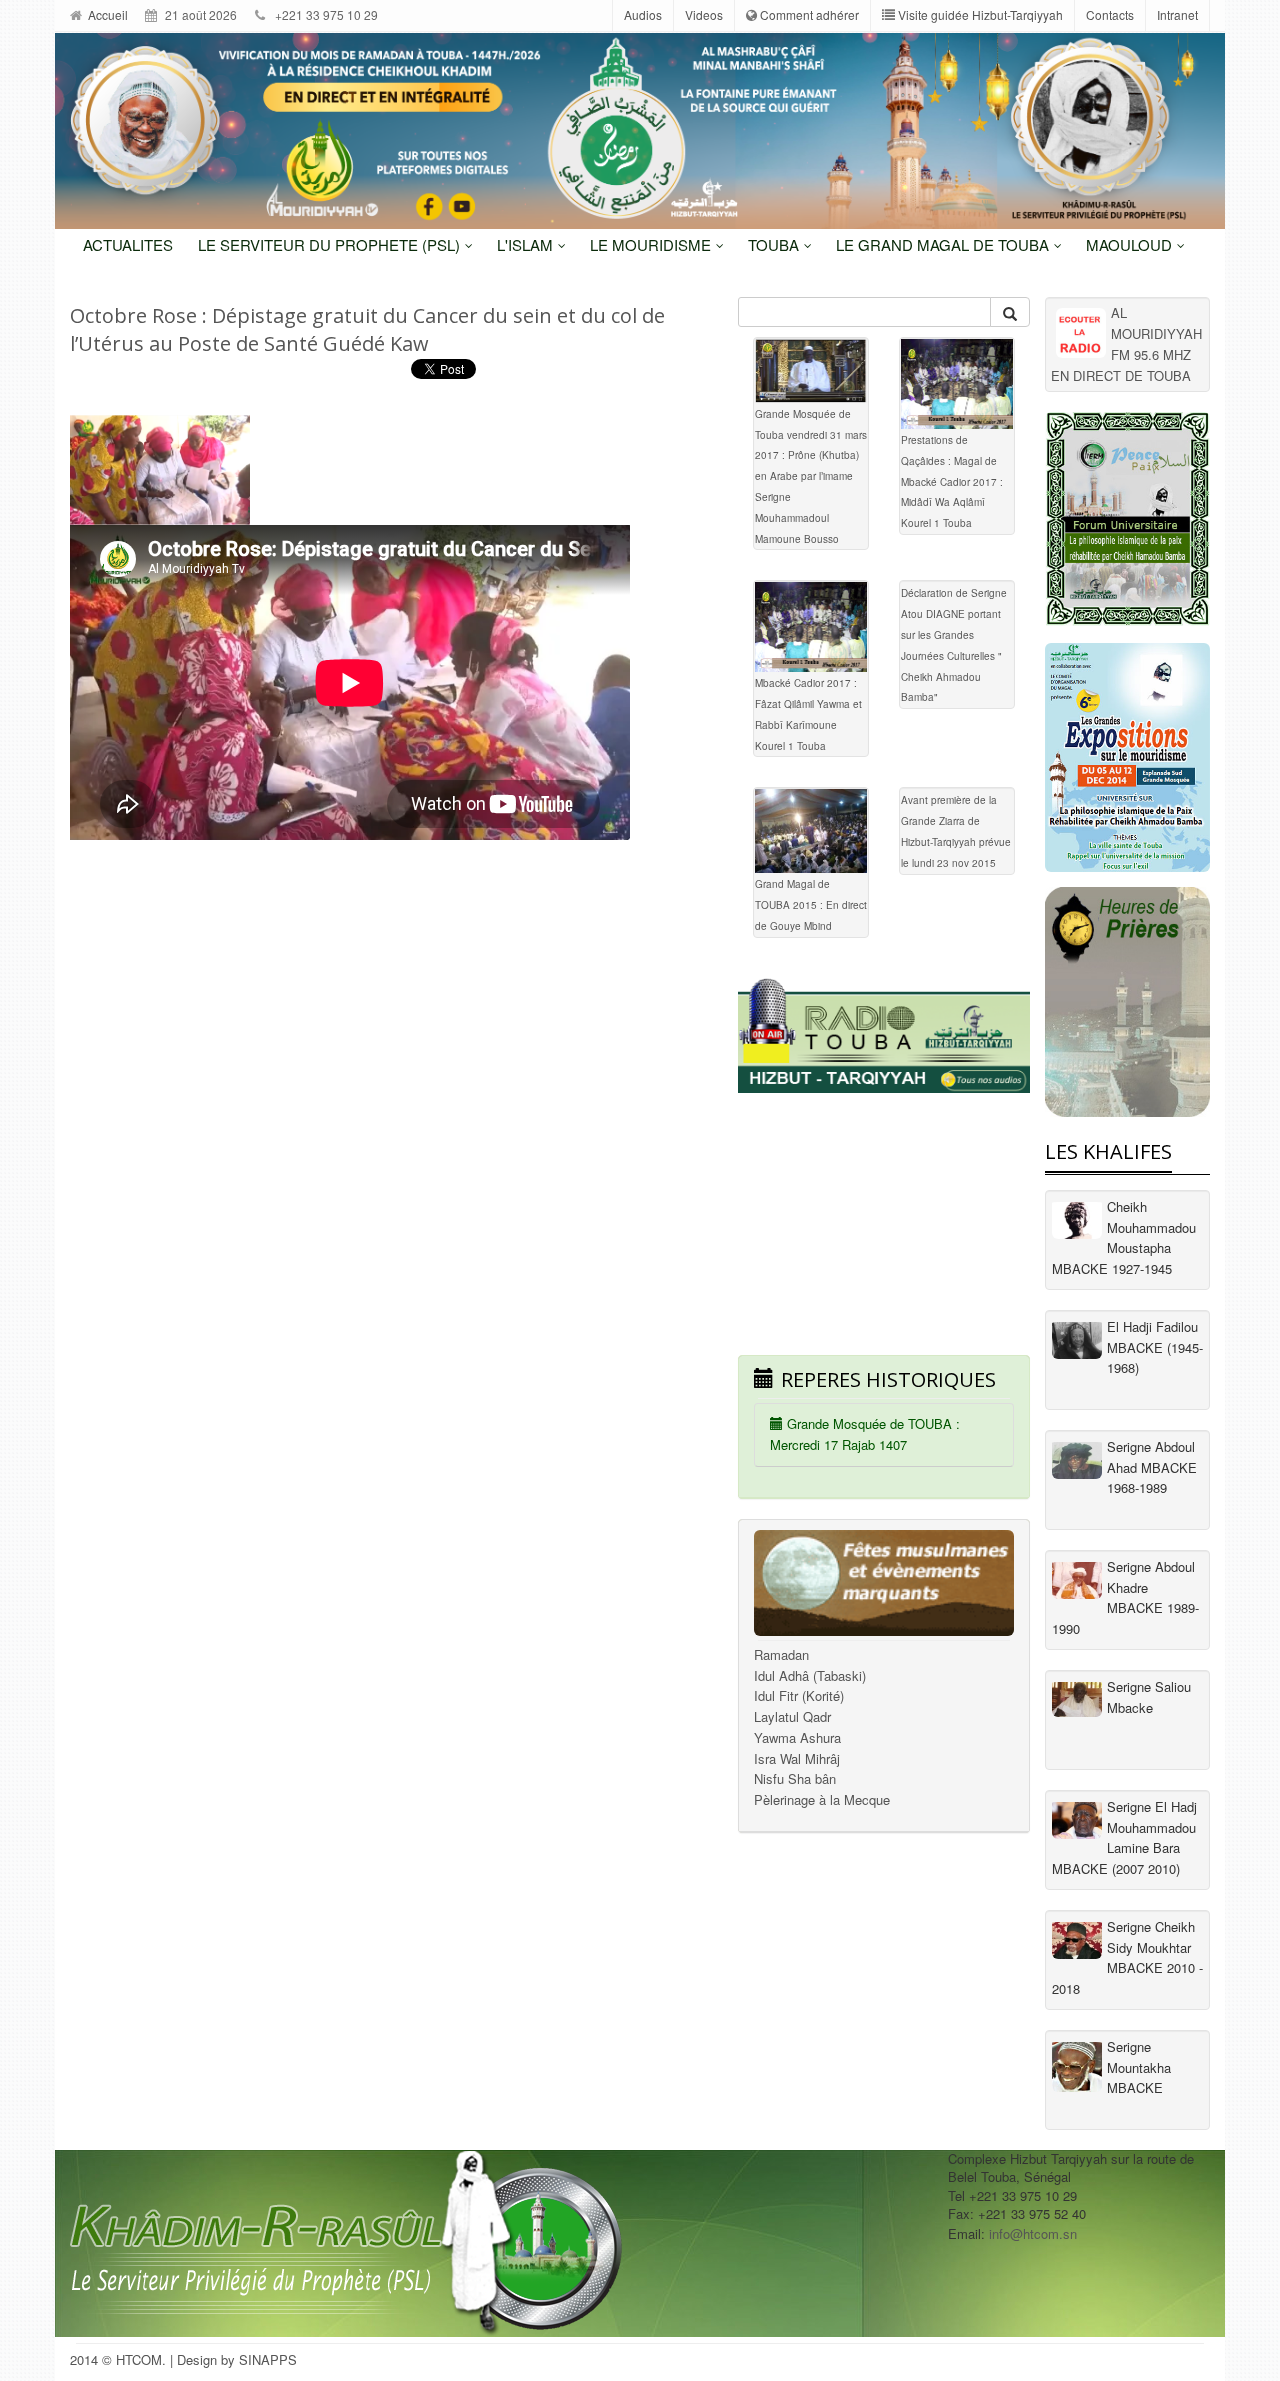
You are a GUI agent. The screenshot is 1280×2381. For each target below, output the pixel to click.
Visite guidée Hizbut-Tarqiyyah (979, 14)
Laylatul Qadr (792, 1716)
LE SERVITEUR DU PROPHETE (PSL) (331, 244)
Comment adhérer (808, 14)
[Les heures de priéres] (1127, 1002)
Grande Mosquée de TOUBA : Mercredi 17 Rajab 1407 (865, 1434)
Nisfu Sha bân (795, 1778)
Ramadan (781, 1654)
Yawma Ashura (797, 1737)
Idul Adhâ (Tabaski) (810, 1675)
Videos (704, 14)
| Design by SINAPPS (233, 2359)
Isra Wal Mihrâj (797, 1758)
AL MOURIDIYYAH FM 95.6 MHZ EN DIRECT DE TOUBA (1126, 343)
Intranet (1177, 14)
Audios (643, 14)
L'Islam (527, 244)
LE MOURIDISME (652, 244)
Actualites (128, 244)
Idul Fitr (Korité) (799, 1695)
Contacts (1110, 14)
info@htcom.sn (1033, 2233)
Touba (775, 244)
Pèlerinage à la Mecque (822, 1799)
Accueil (106, 14)
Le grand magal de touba (944, 244)
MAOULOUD (1131, 244)
